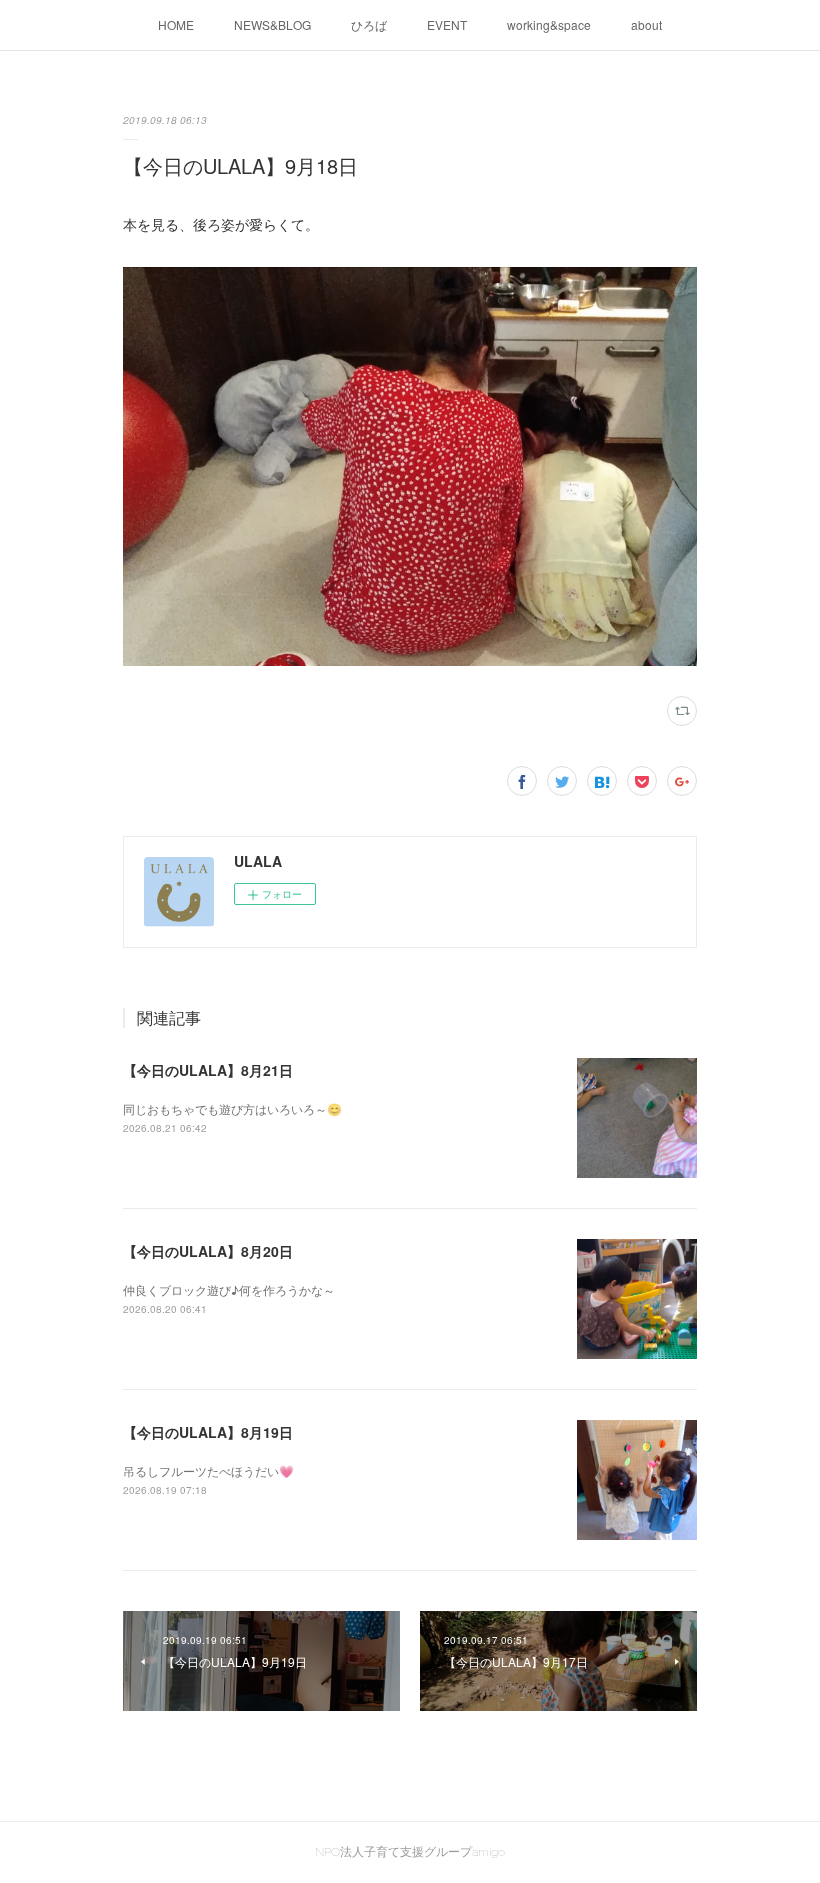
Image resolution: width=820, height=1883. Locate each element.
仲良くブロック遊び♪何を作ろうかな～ (229, 1289)
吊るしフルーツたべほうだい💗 (208, 1470)
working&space (549, 24)
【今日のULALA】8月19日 (208, 1432)
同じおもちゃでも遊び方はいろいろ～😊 (232, 1108)
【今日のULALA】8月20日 (208, 1251)
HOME (176, 24)
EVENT (447, 24)
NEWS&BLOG (272, 24)
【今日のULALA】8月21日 (208, 1070)
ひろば (369, 24)
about (646, 24)
